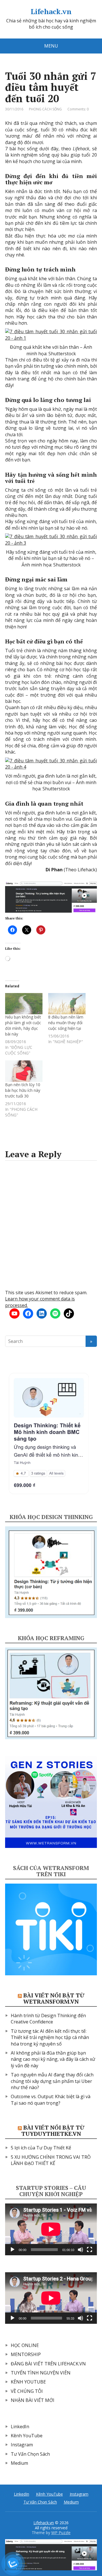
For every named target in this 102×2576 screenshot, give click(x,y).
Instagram (22, 2445)
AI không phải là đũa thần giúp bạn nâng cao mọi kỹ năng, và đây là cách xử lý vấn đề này (53, 2059)
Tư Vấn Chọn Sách (30, 2454)
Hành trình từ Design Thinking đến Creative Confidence (48, 2019)
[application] (51, 2229)
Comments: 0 (78, 109)
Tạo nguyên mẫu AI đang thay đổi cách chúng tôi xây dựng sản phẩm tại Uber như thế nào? (52, 2081)
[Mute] (80, 2250)
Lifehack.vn (51, 12)
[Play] (12, 2250)
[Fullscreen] (90, 2250)
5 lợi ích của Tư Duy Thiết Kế (41, 2148)
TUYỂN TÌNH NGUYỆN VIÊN (41, 2373)
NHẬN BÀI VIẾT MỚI (33, 2400)
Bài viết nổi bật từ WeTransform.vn (54, 1998)
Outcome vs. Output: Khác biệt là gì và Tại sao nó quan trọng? (51, 2100)
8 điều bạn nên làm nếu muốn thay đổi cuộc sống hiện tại (66, 1023)
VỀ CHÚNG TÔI (27, 2391)
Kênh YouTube (27, 2436)
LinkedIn (20, 2427)
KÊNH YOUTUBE (28, 2382)
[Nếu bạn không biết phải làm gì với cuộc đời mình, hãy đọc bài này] (24, 1004)
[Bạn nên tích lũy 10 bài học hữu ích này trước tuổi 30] (24, 1071)
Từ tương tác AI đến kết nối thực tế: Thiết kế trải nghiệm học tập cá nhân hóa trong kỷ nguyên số (50, 2037)
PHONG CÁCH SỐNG (45, 109)
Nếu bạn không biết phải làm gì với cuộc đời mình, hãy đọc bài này (23, 1025)
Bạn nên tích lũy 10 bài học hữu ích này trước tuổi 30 (23, 1090)
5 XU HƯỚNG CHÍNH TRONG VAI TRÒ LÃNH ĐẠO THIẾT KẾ (51, 2160)
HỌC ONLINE (25, 2345)
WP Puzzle (61, 2533)
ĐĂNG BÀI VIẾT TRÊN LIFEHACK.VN (48, 2364)
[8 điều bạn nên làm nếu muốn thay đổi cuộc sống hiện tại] (67, 1004)
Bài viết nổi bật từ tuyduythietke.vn (53, 2131)
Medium (19, 2463)
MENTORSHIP (26, 2354)
